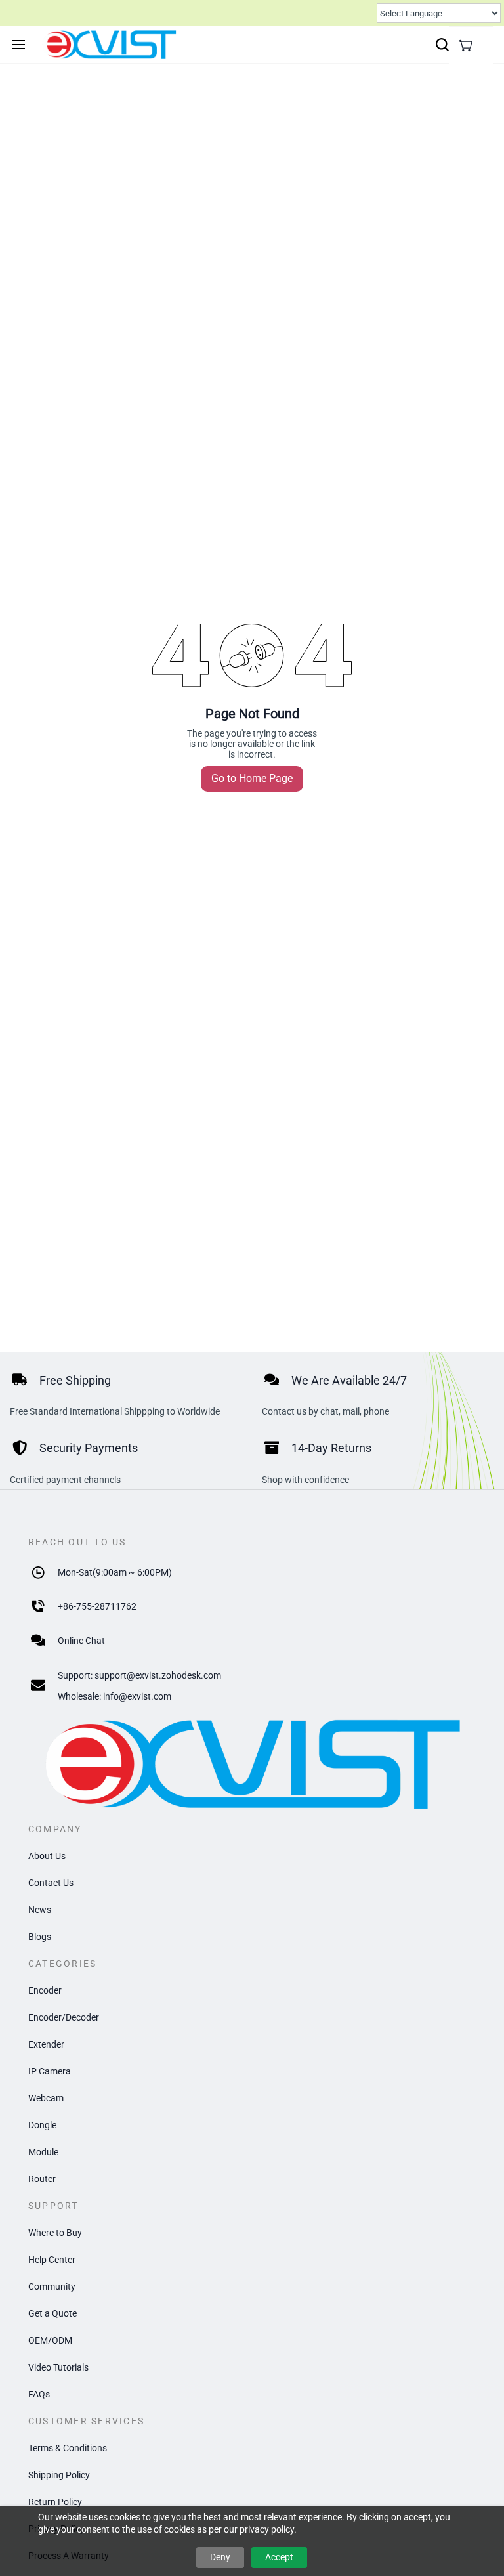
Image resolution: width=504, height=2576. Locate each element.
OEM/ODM (50, 2340)
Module (43, 2152)
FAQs (39, 2394)
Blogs (40, 1937)
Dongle (42, 2125)
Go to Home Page (252, 778)
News (40, 1910)
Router (42, 2179)
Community (52, 2286)
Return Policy (55, 2502)
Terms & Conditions (68, 2448)
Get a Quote (52, 2313)
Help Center (52, 2260)
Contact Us (51, 1883)
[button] (466, 45)
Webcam (46, 2098)
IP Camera (50, 2071)
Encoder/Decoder (64, 2017)
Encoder (45, 1990)
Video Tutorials (58, 2367)
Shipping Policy (59, 2475)
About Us (47, 1856)
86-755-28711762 (100, 1606)
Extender (46, 2044)
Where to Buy (55, 2233)
